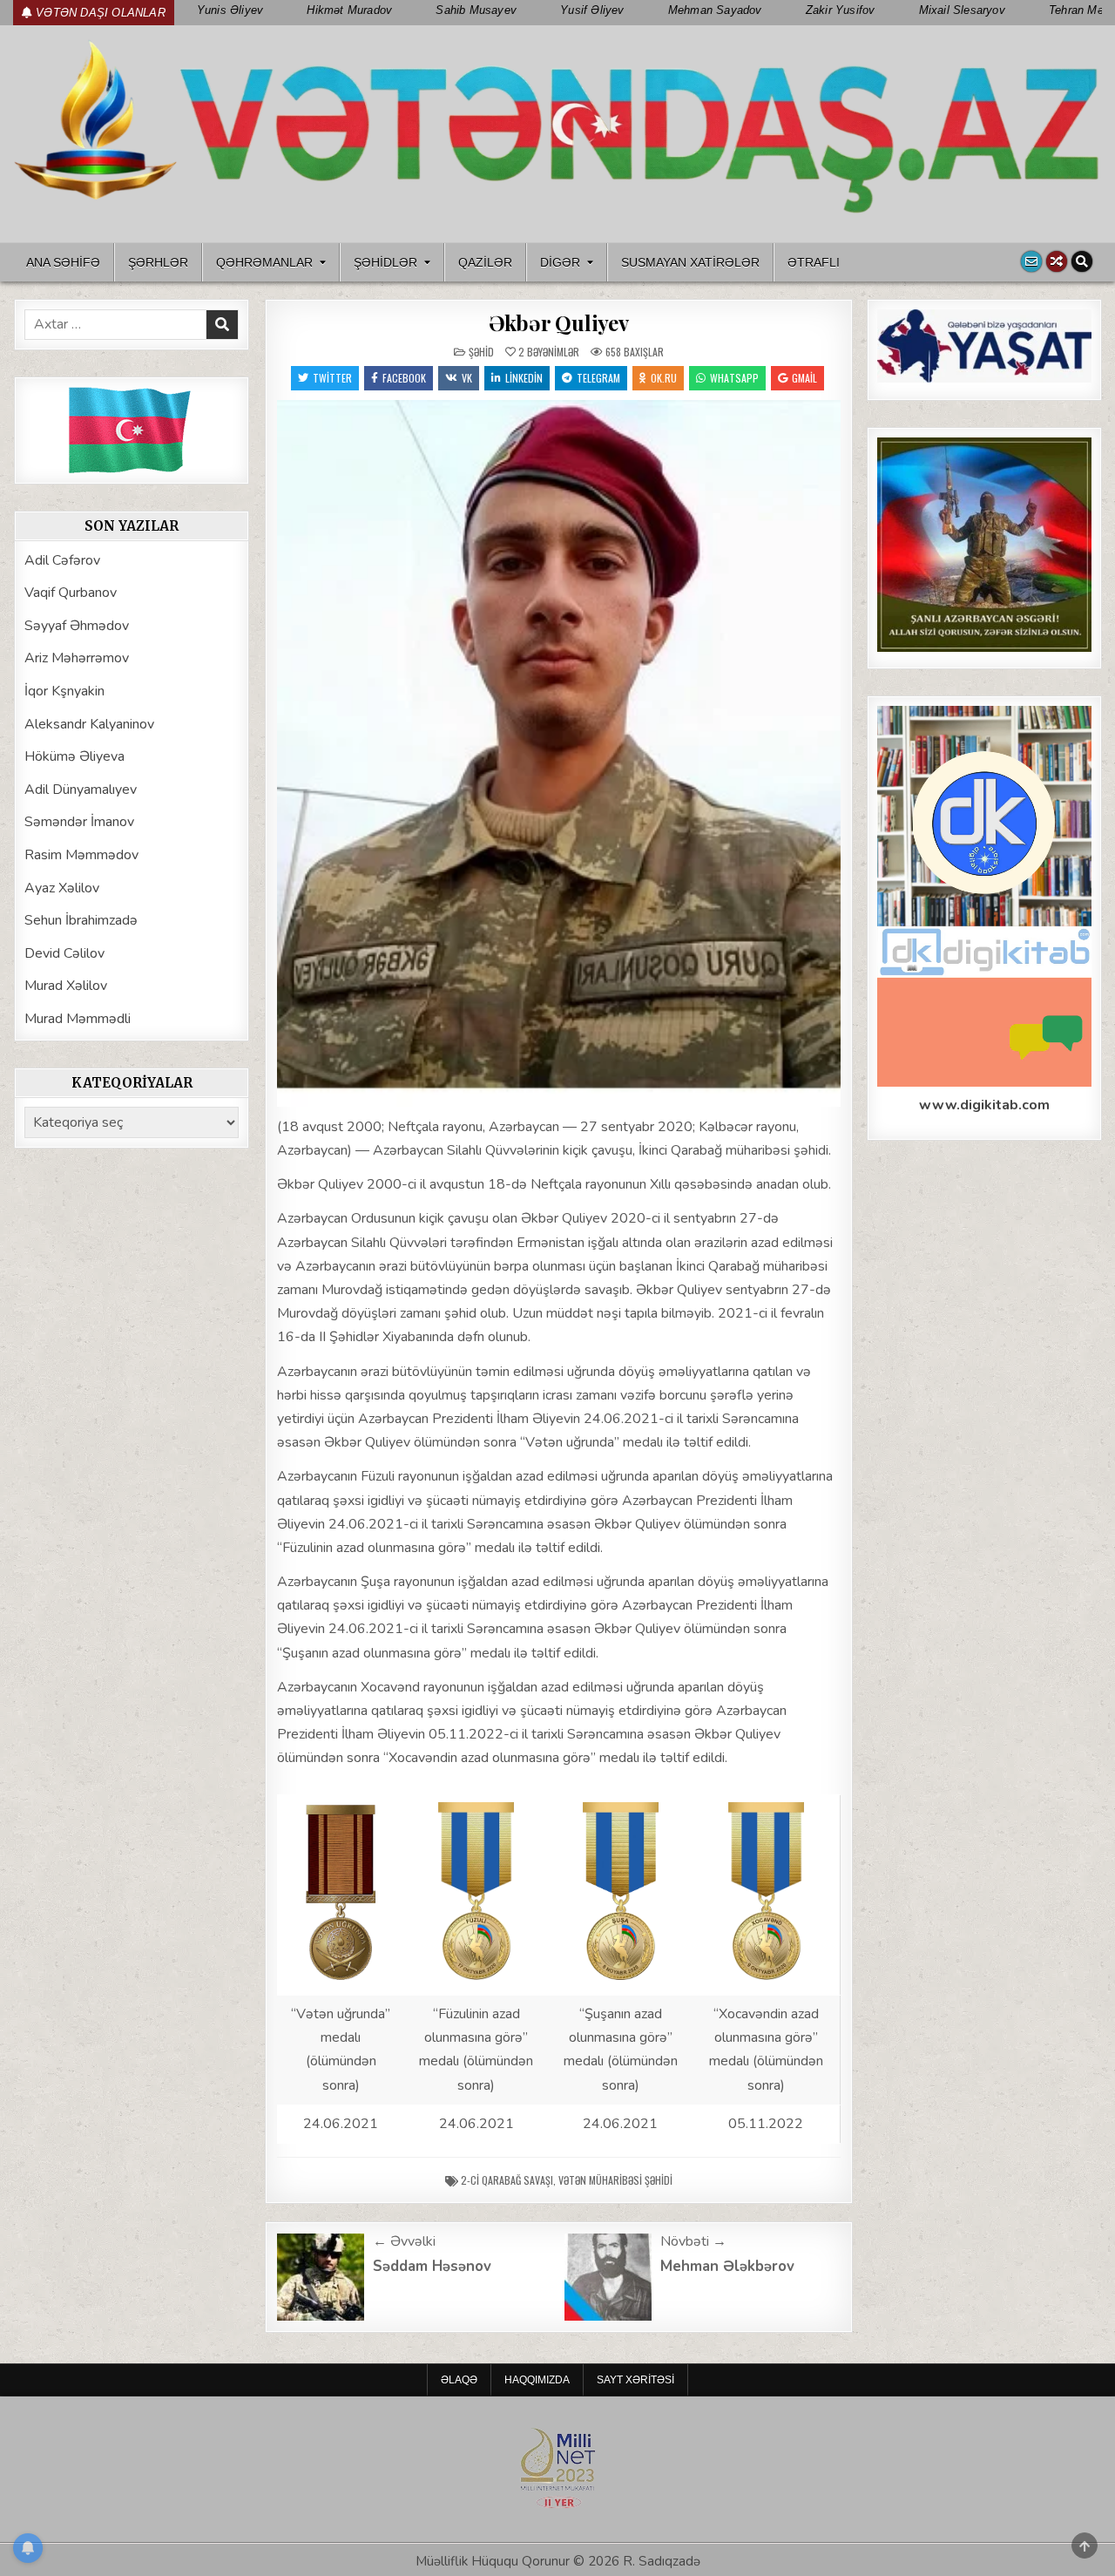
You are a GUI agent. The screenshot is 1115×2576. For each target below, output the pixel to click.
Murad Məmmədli (78, 1019)
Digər (560, 262)
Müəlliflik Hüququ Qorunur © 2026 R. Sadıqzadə (558, 2561)
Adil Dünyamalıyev (81, 790)
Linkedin (524, 378)
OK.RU (664, 378)
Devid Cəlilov (64, 953)
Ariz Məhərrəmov (77, 658)
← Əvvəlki (404, 2241)
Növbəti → (693, 2241)
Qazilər (485, 262)
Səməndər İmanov (79, 822)
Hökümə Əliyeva (74, 756)
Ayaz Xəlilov (62, 888)
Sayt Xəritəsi (635, 2380)
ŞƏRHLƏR (158, 262)
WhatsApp (734, 378)
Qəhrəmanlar (264, 262)
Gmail (804, 378)
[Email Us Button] (1031, 261)
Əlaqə (459, 2380)
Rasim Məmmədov (81, 855)
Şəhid (481, 352)
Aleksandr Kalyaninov (89, 724)
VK (467, 378)
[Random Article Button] (1057, 261)
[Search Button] (1082, 261)
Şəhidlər (385, 262)
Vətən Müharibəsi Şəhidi (615, 2180)
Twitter (332, 378)
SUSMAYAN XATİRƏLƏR (690, 262)
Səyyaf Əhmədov (77, 626)
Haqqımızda (537, 2380)
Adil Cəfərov (62, 560)
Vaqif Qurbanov (71, 593)
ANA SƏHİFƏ (63, 262)
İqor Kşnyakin (64, 691)
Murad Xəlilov (66, 986)
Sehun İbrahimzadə (81, 920)
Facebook (404, 378)
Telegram (598, 378)
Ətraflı (814, 262)
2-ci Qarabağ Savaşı (507, 2180)
